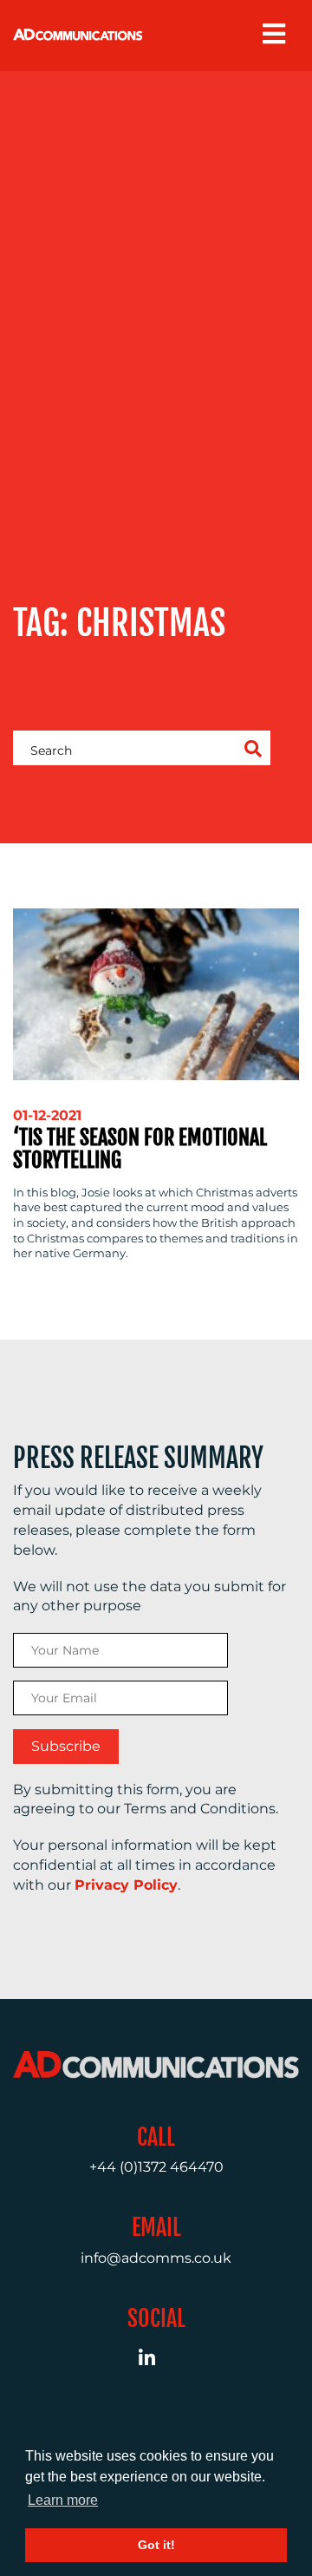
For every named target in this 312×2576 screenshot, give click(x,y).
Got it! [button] (156, 2545)
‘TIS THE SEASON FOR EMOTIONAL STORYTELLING (140, 1149)
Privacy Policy (126, 1885)
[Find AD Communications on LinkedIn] (156, 2360)
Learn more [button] (63, 2500)
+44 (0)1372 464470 (156, 2167)
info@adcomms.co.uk (156, 2258)
